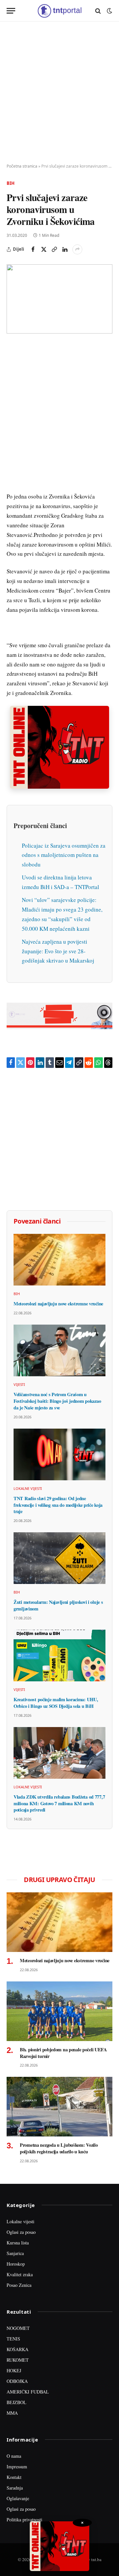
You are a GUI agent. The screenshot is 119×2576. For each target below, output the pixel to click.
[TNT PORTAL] (59, 11)
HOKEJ (14, 2370)
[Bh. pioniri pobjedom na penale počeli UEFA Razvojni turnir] (59, 2011)
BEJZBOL (17, 2402)
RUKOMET (18, 2360)
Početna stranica (22, 166)
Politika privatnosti (24, 2520)
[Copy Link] (54, 249)
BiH (11, 183)
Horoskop (16, 2264)
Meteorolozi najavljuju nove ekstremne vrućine (58, 1304)
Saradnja (15, 2488)
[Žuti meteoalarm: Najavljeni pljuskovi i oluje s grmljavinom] (59, 1558)
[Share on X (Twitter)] (44, 249)
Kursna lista (18, 2243)
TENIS (13, 2339)
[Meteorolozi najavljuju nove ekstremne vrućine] (59, 1260)
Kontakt (14, 2477)
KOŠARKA (18, 2349)
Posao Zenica (19, 2285)
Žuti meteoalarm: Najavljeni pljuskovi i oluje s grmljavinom (58, 1605)
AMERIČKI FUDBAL (28, 2392)
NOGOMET (18, 2328)
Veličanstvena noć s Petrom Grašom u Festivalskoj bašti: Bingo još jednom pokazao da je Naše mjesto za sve (57, 1401)
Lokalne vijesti (20, 2221)
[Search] (98, 11)
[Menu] (11, 11)
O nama (14, 2456)
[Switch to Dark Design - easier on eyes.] (109, 11)
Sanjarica (15, 2253)
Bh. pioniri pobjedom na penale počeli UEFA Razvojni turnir (63, 2053)
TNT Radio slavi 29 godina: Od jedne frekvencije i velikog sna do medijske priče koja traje (58, 1505)
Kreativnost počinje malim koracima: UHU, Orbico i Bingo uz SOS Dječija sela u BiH (56, 1703)
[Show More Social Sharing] (77, 249)
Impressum (17, 2467)
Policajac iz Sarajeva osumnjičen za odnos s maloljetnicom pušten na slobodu (64, 855)
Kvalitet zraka (20, 2274)
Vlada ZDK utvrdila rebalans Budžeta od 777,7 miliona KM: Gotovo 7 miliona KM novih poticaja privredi (59, 1803)
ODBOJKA (17, 2381)
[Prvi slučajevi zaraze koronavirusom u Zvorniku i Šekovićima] (59, 299)
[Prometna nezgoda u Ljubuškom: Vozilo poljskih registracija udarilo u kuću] (59, 2107)
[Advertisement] (59, 93)
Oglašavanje (18, 2498)
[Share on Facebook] (33, 249)
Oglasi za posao (21, 2232)
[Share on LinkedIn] (65, 249)
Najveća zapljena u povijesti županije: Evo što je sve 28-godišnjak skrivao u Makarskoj (58, 951)
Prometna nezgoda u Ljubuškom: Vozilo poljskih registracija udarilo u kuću (59, 2148)
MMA (12, 2413)
